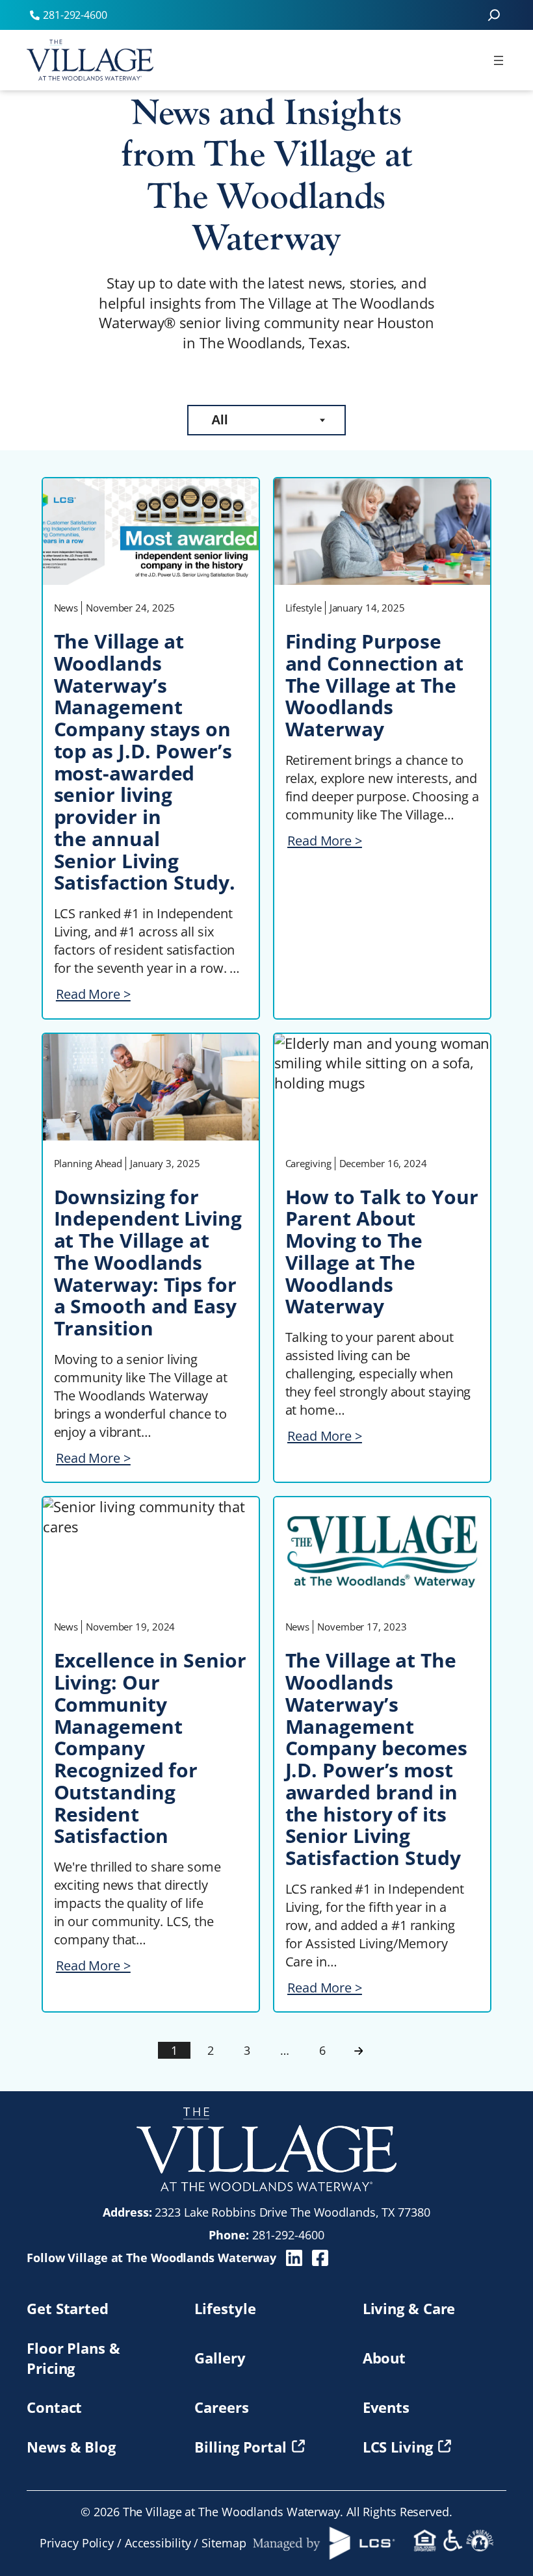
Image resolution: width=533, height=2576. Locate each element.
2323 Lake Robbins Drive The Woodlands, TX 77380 (292, 2212)
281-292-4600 (288, 2235)
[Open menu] (499, 60)
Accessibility (158, 2543)
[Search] (494, 15)
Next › (359, 2051)
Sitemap (224, 2543)
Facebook (320, 2258)
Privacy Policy (77, 2543)
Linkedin (294, 2258)
